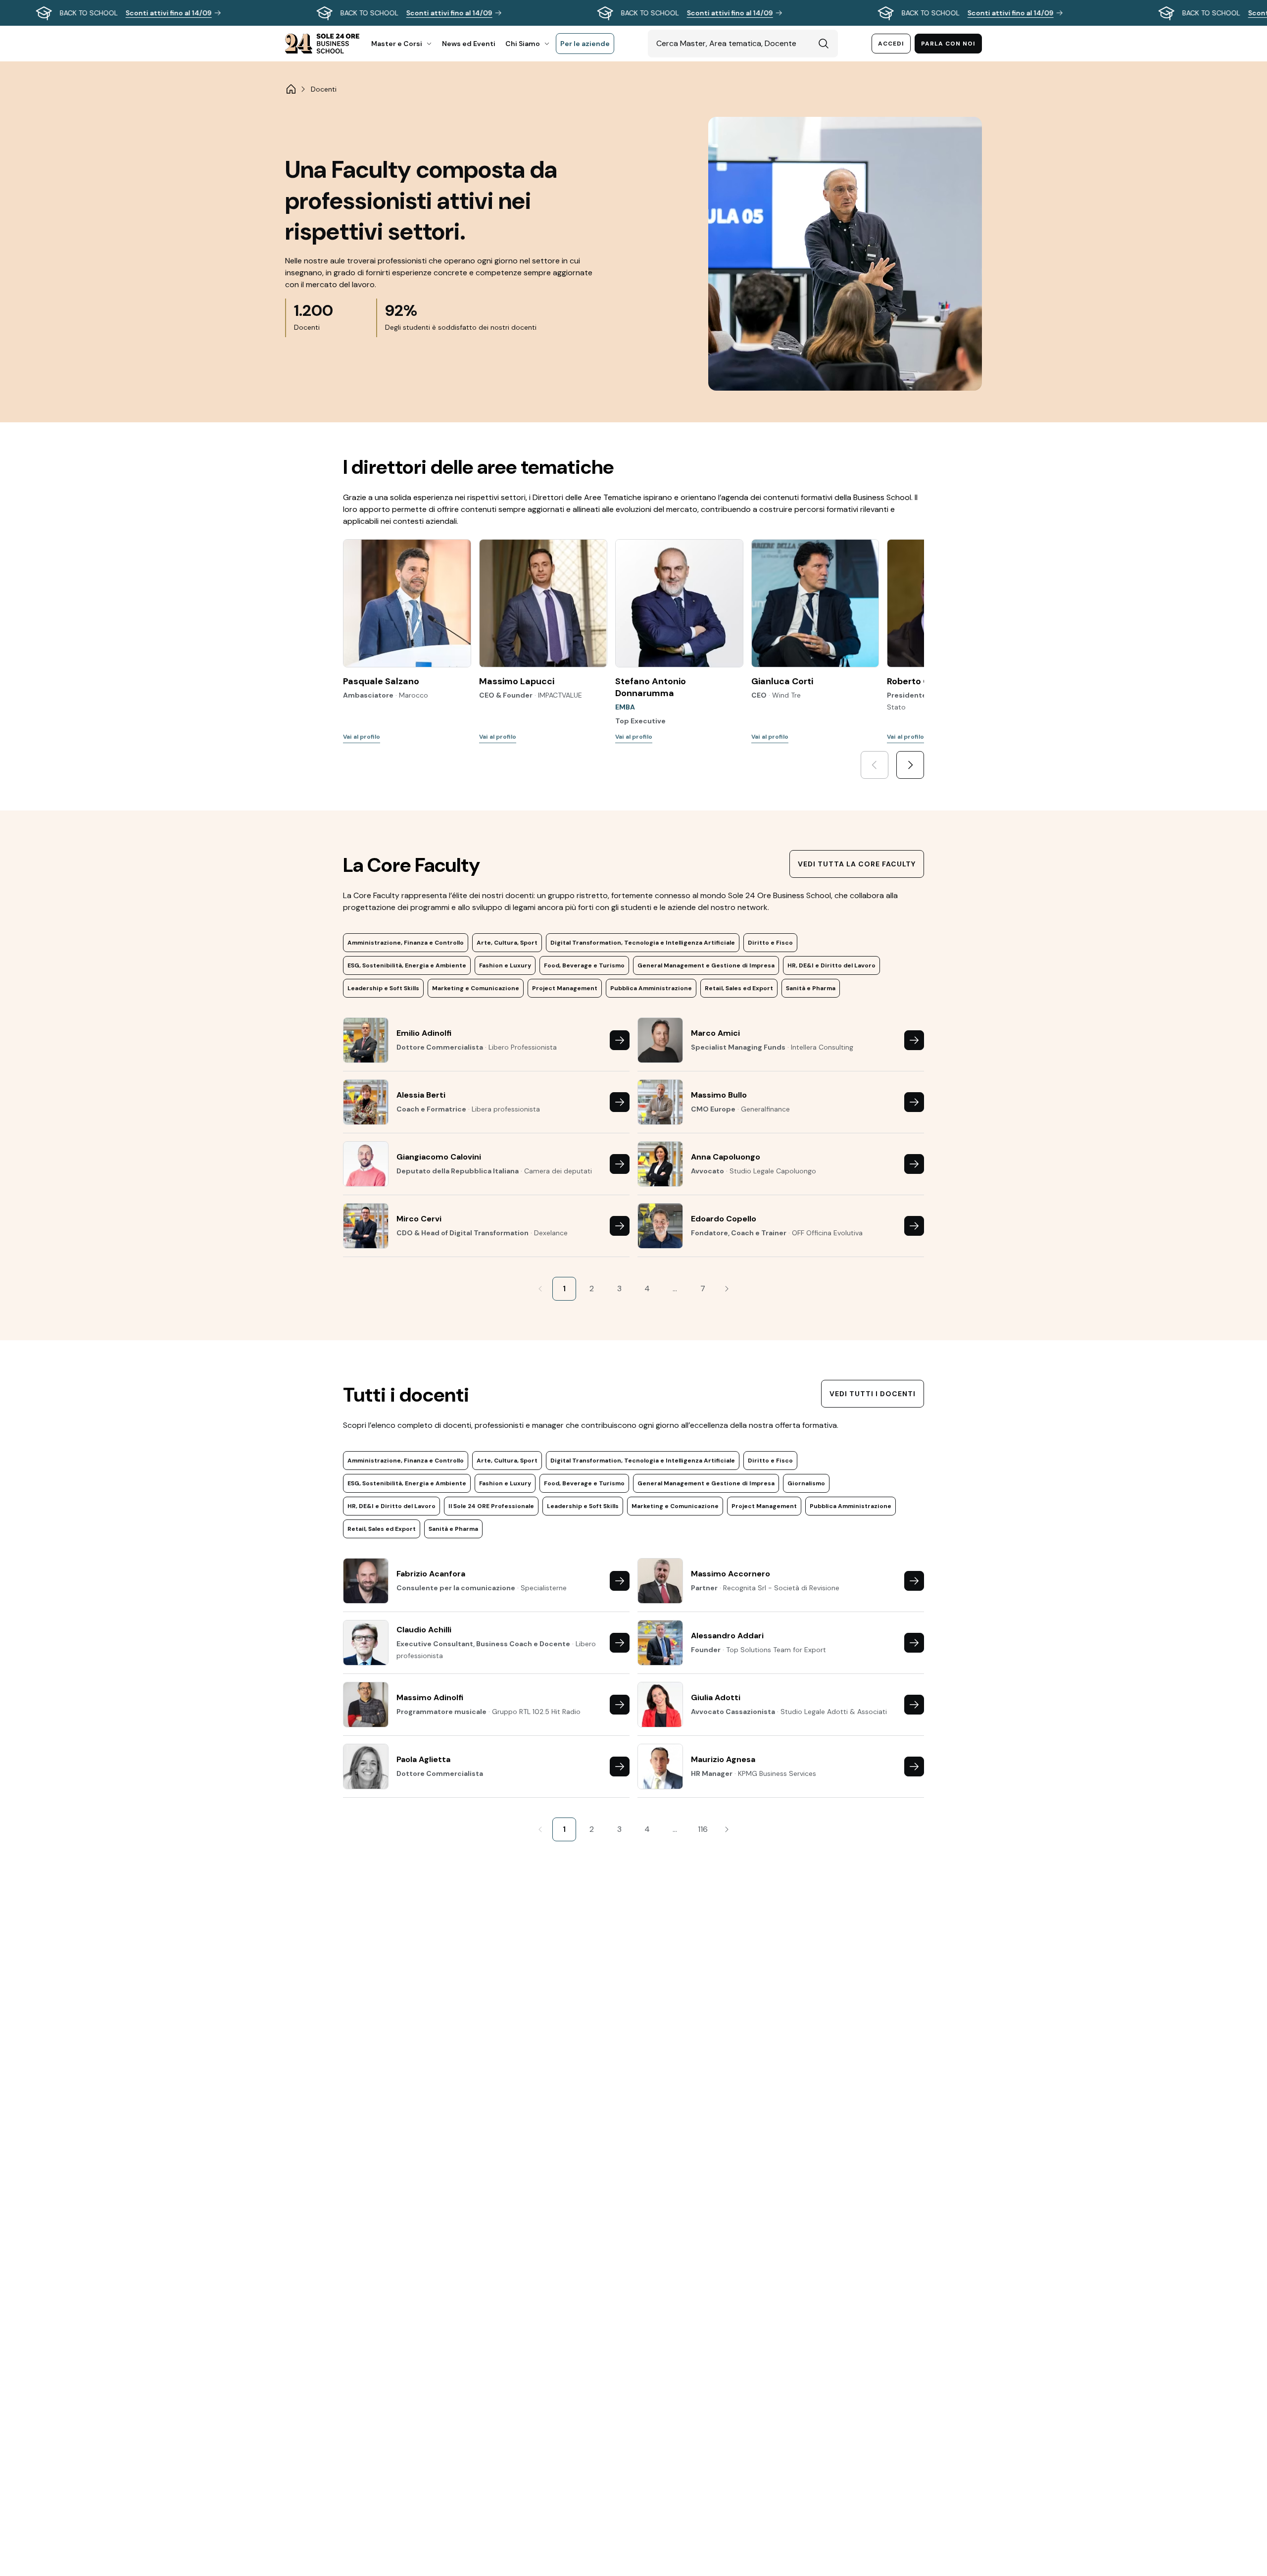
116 (703, 1829)
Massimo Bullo (719, 1095)
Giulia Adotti (716, 1697)
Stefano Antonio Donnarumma (651, 687)
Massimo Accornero (731, 1574)
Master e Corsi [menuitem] (397, 44)
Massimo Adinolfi (430, 1697)
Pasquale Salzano (381, 681)
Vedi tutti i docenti (873, 1394)
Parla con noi (948, 44)
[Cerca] (824, 44)
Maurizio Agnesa (723, 1759)
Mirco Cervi (419, 1219)
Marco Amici (715, 1033)
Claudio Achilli (424, 1630)
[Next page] (727, 1289)
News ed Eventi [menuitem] (469, 44)
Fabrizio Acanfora (431, 1574)
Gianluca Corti (782, 681)
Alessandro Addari (727, 1636)
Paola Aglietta (423, 1759)
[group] (633, 13)
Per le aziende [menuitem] (585, 44)
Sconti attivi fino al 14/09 (169, 13)
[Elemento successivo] (910, 765)
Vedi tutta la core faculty (857, 864)
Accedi (891, 44)
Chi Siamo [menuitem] (523, 44)
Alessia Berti (421, 1095)
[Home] (291, 89)
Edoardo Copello (724, 1219)
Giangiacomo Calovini (439, 1157)
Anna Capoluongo (726, 1157)
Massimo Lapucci (517, 681)
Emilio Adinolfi (424, 1033)
